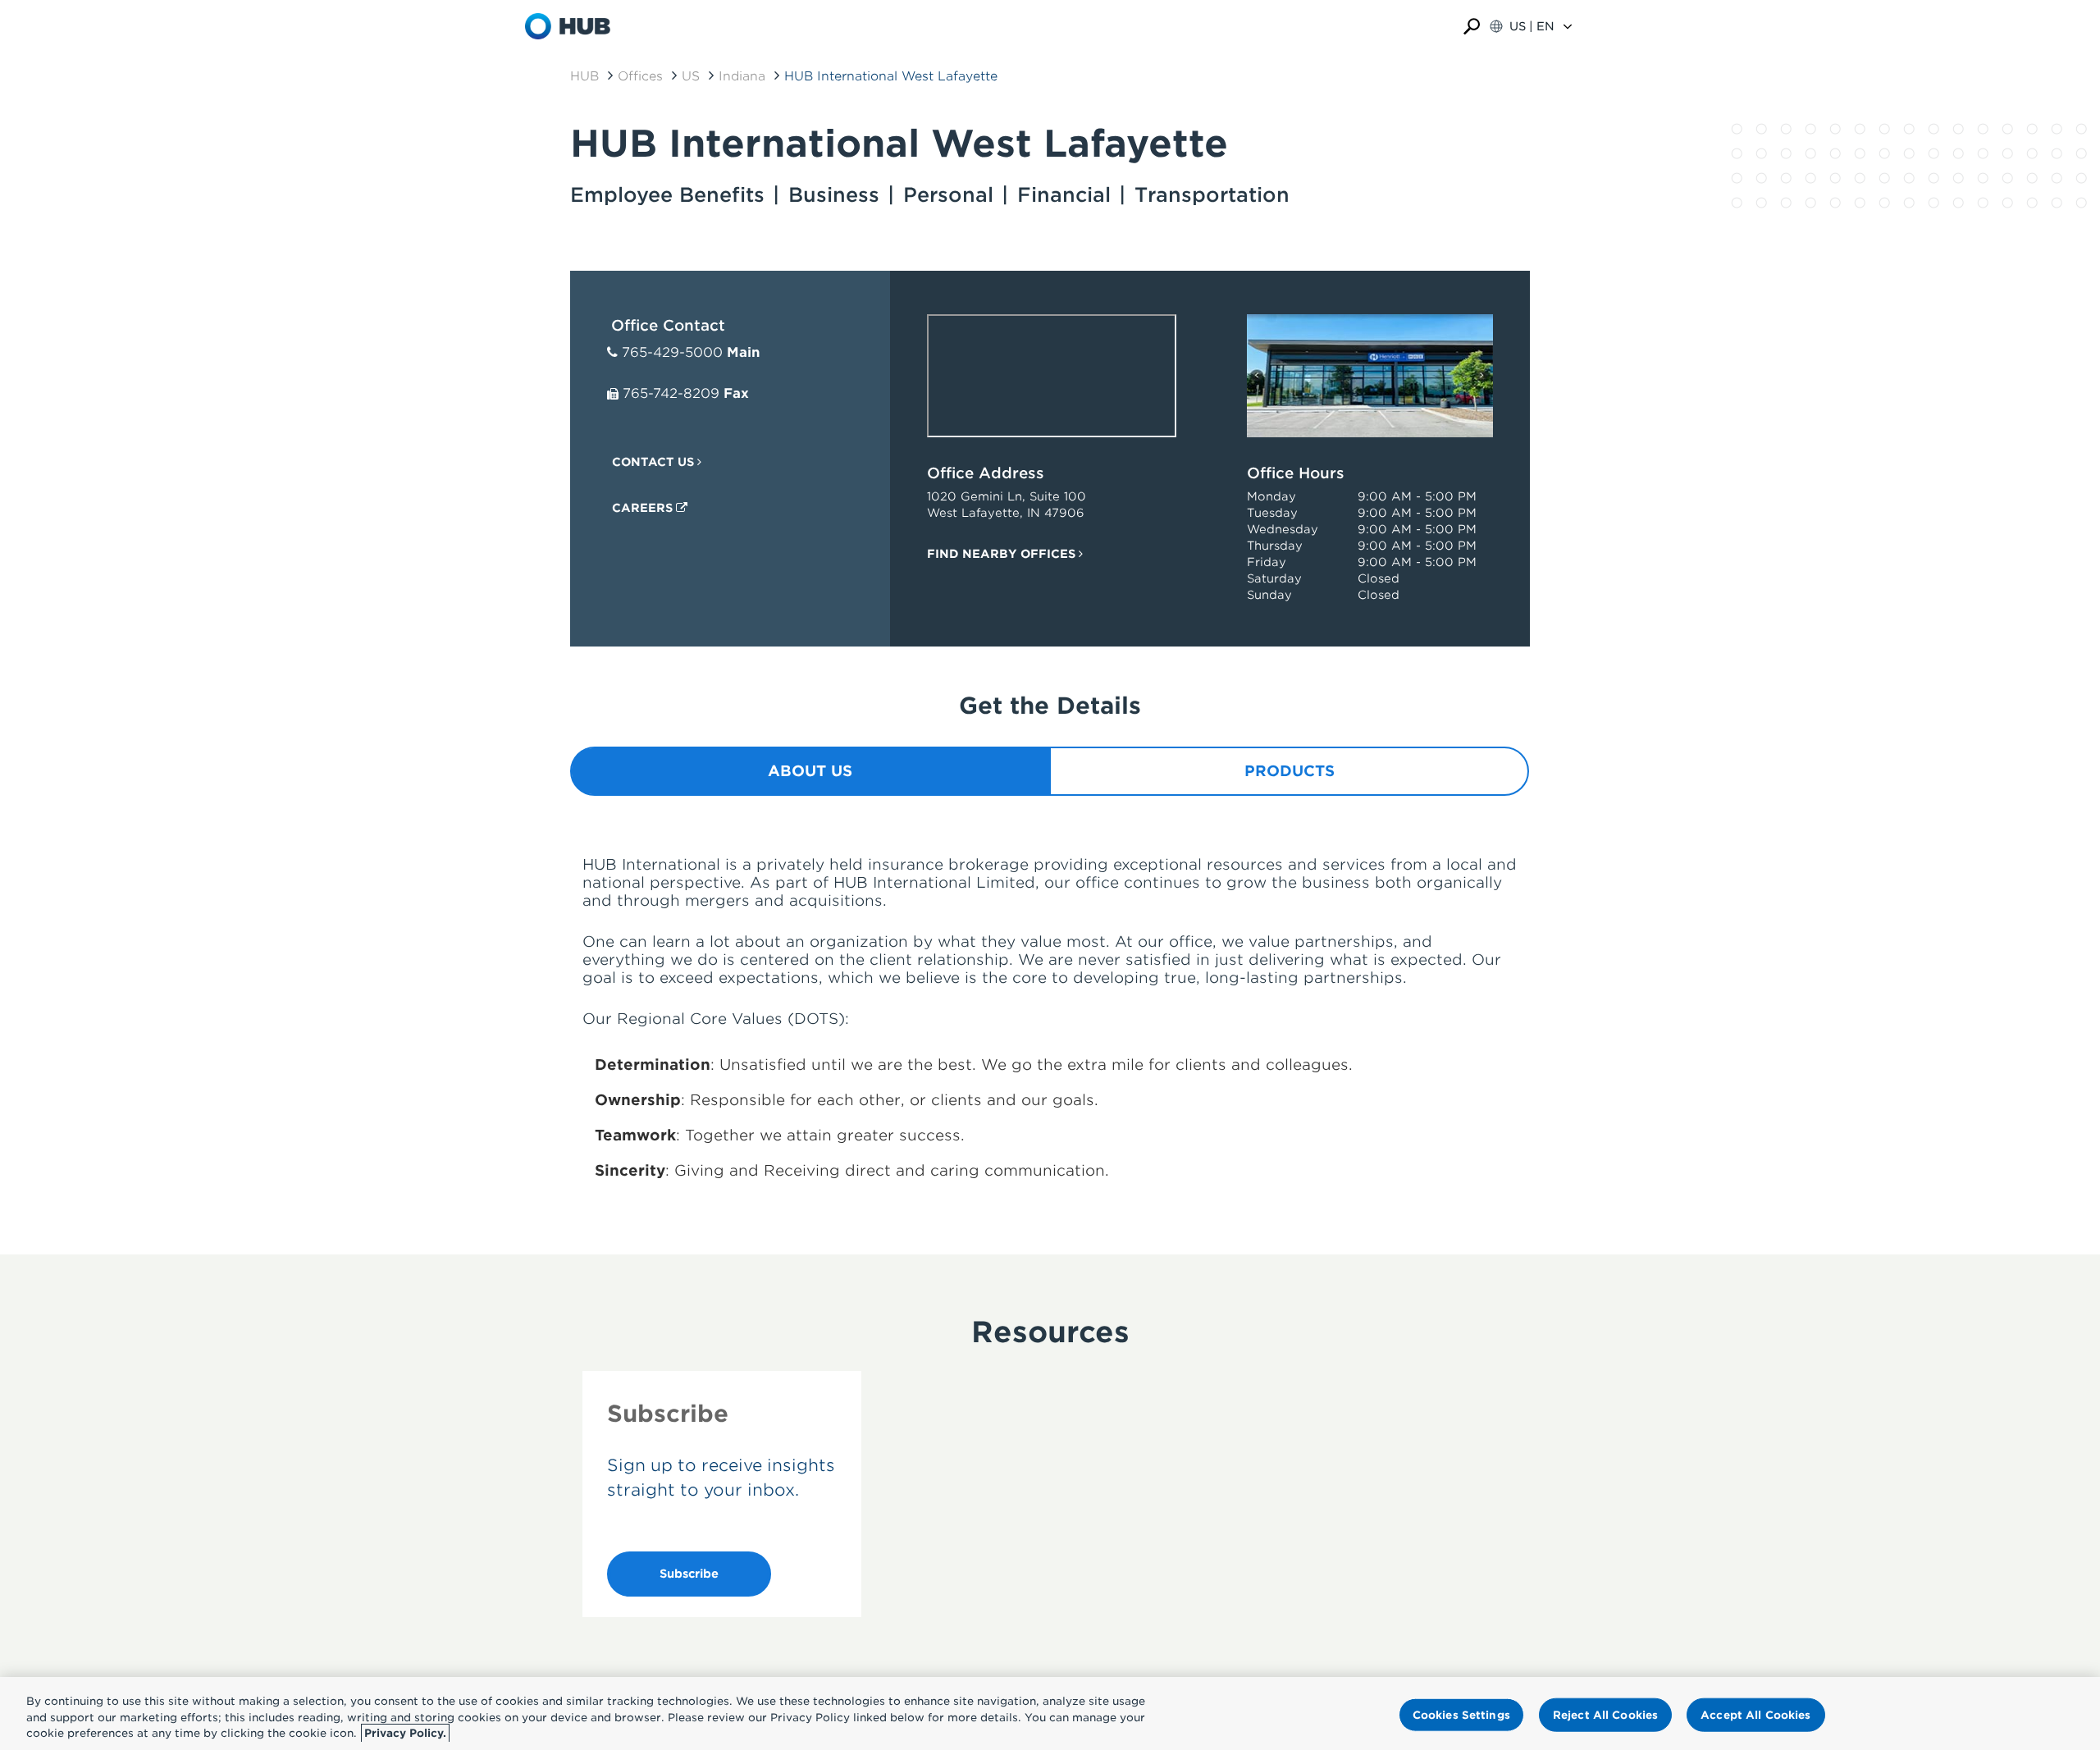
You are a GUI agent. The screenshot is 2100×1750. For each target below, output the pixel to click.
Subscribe (689, 1574)
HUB (584, 76)
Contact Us (655, 462)
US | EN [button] (1532, 26)
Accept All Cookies (1755, 1714)
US (691, 76)
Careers (644, 508)
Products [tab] (1290, 771)
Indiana (742, 76)
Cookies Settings (1461, 1714)
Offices (640, 76)
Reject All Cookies (1605, 1714)
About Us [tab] (810, 771)
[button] (1472, 27)
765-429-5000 (672, 352)
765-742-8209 (671, 393)
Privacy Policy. (405, 1733)
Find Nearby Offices (1003, 554)
